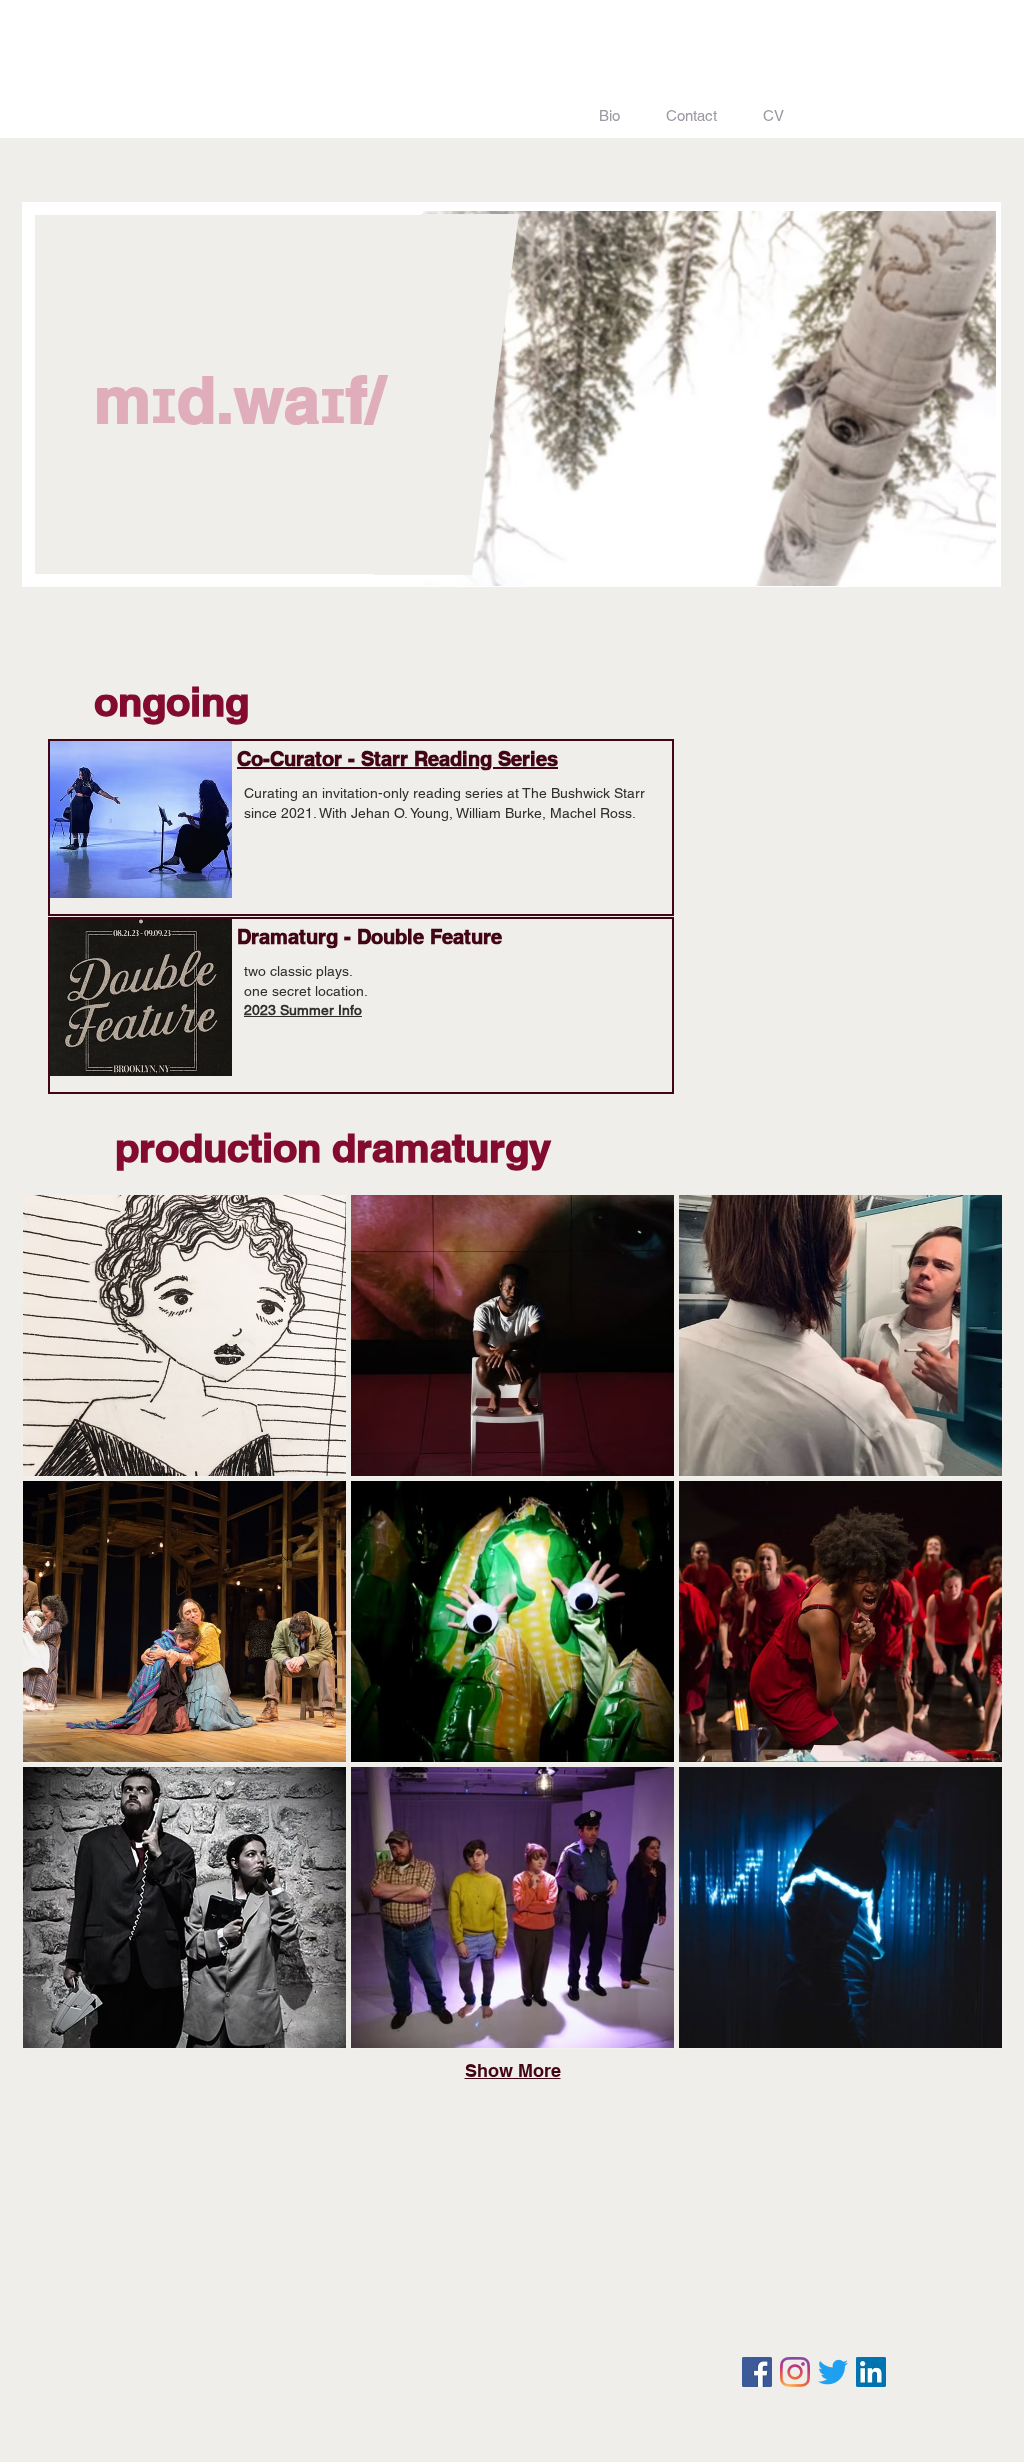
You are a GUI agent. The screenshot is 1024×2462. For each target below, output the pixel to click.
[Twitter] (833, 2372)
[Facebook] (757, 2372)
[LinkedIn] (871, 2372)
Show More (513, 2070)
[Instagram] (795, 2372)
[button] (184, 1335)
